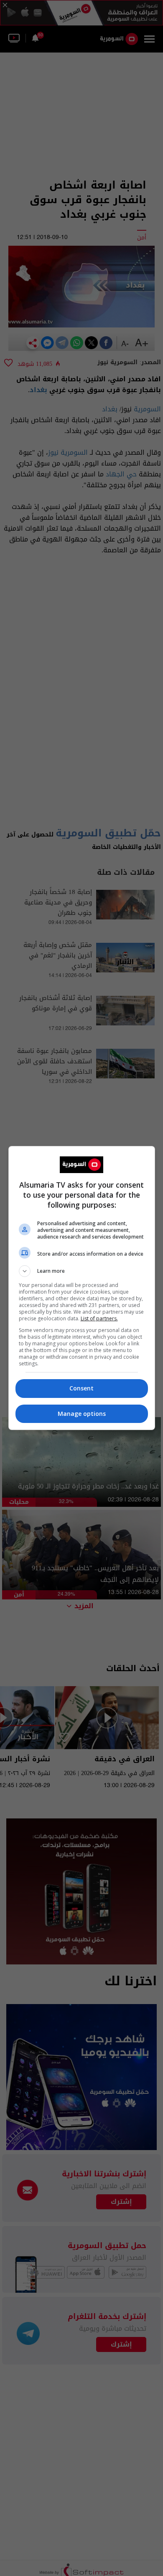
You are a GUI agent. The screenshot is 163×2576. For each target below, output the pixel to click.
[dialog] (82, 1288)
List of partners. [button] (99, 1318)
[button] (82, 1271)
